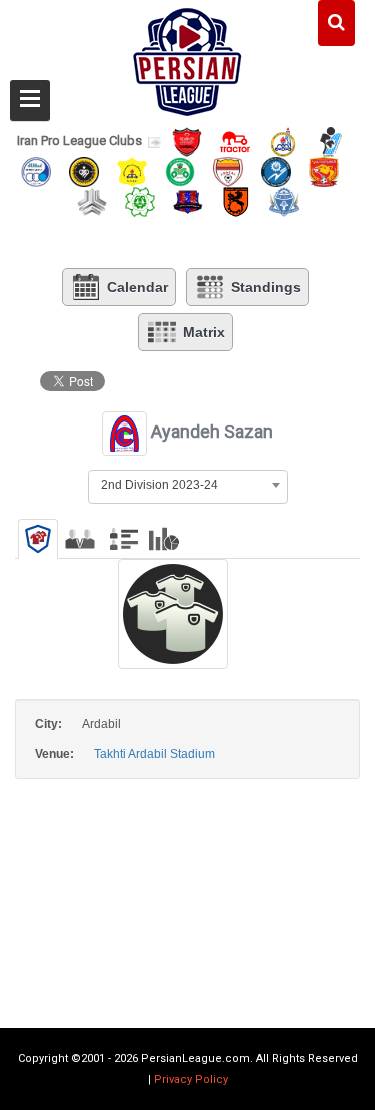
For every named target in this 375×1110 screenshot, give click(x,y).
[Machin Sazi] (140, 200)
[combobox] (188, 485)
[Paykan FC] (331, 140)
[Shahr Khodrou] (324, 170)
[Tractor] (235, 140)
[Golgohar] (276, 170)
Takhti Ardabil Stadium (154, 754)
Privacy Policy (191, 1079)
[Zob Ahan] (180, 170)
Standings (266, 287)
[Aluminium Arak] (284, 200)
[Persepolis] (187, 140)
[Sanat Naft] (132, 170)
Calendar (137, 287)
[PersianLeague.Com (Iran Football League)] (187, 57)
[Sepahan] (84, 170)
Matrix (204, 332)
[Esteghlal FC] (36, 170)
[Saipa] (92, 201)
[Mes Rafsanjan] (236, 200)
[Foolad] (228, 170)
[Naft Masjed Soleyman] (283, 140)
